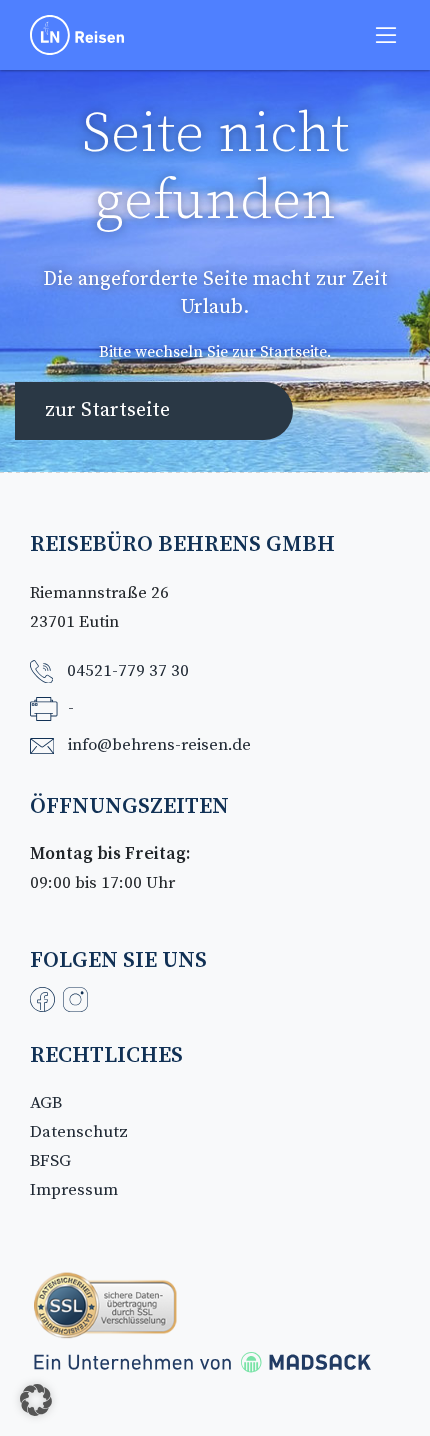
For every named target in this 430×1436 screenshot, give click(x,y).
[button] (36, 1400)
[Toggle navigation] (386, 35)
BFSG (50, 1161)
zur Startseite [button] (107, 410)
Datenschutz (79, 1132)
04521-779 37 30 (128, 671)
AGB (46, 1103)
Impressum (74, 1190)
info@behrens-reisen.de (159, 745)
